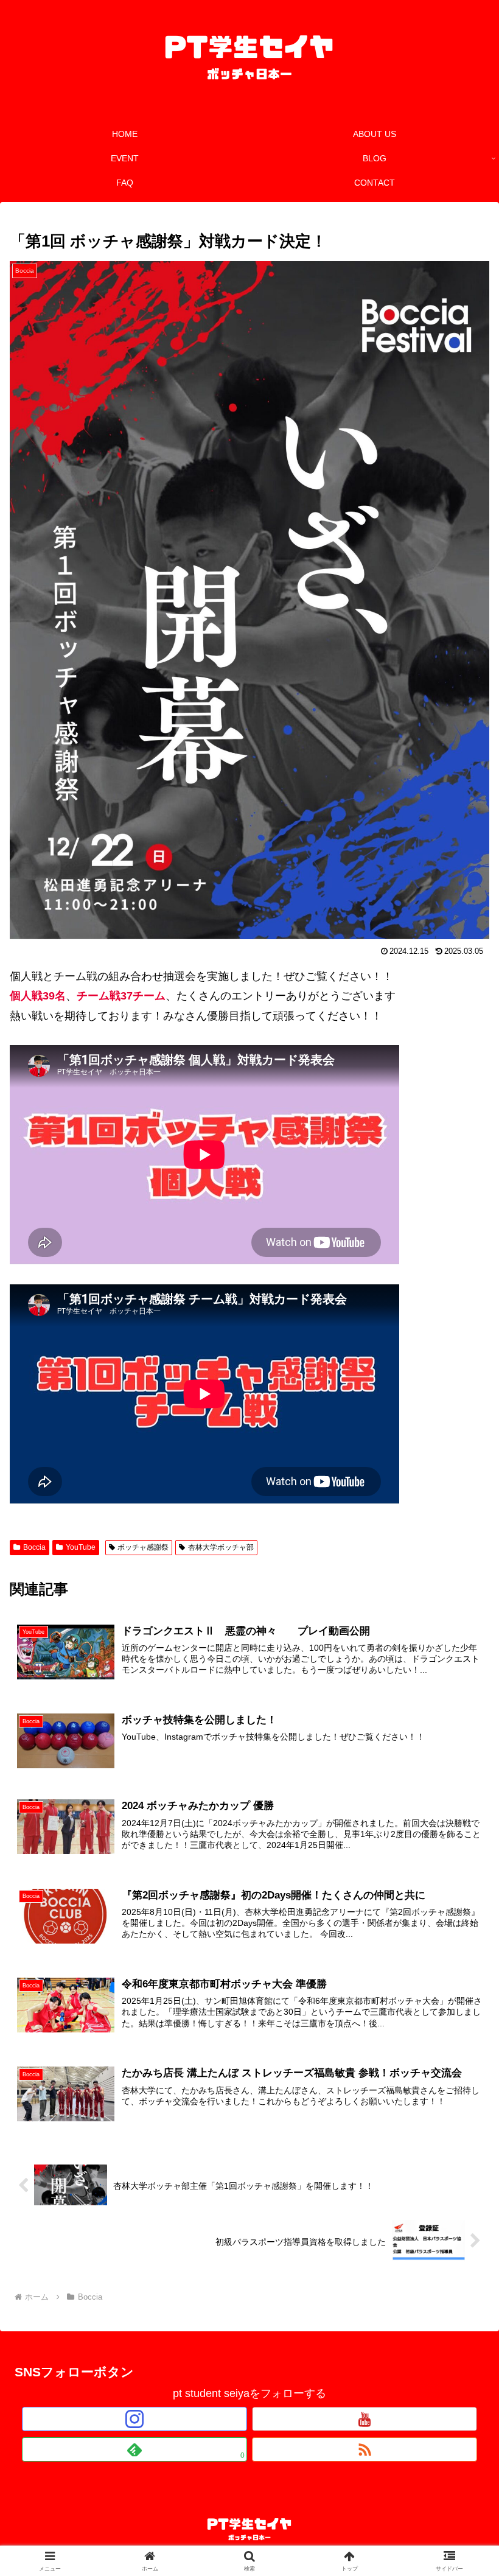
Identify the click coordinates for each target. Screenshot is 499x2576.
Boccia (34, 1547)
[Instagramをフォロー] (135, 2419)
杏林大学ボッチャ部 (221, 1547)
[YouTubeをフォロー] (365, 2419)
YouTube (81, 1547)
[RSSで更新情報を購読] (365, 2449)
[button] (462, 1930)
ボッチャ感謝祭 (143, 1547)
